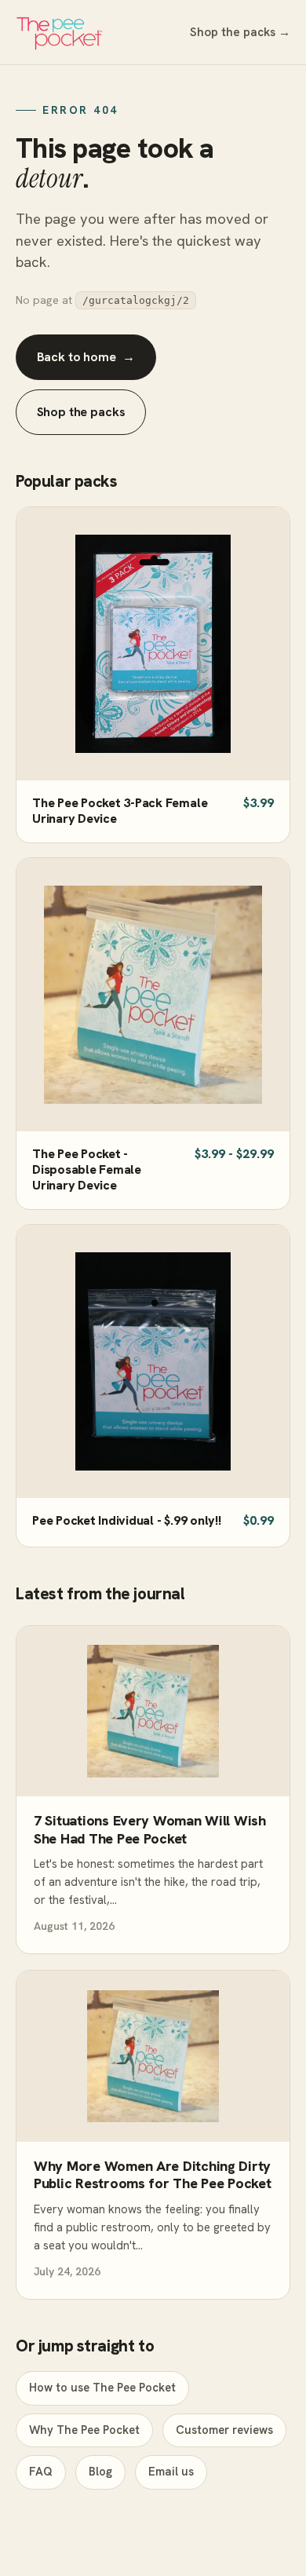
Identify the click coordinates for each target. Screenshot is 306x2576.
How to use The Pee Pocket (102, 2388)
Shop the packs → (240, 32)
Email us (171, 2472)
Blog (100, 2472)
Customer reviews (224, 2430)
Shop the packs (81, 412)
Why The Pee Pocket (84, 2430)
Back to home (86, 357)
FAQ (41, 2472)
